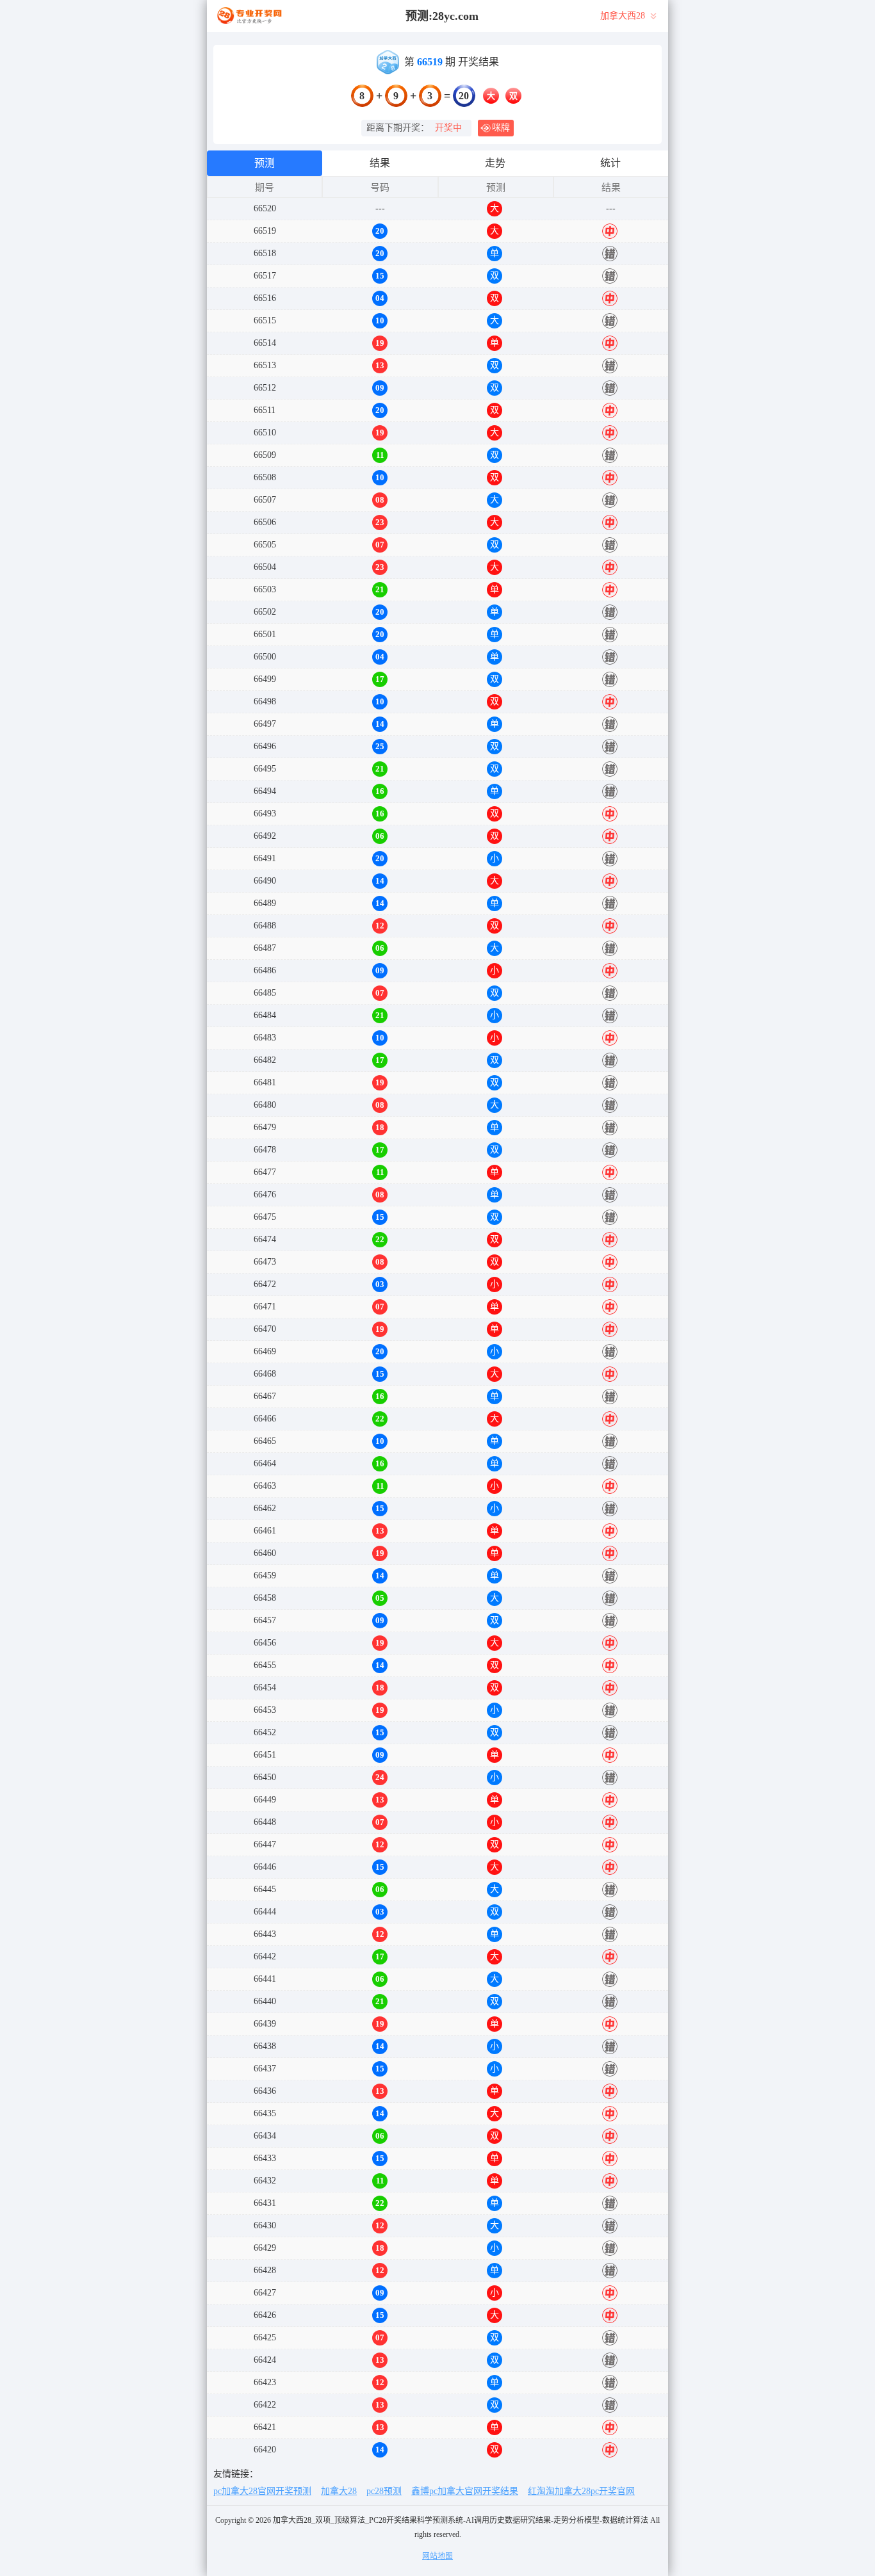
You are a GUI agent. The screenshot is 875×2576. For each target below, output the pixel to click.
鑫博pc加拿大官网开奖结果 (465, 2491)
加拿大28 (339, 2491)
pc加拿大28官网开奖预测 (262, 2491)
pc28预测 (384, 2491)
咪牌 (501, 128)
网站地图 (437, 2556)
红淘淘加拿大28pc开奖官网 (581, 2491)
